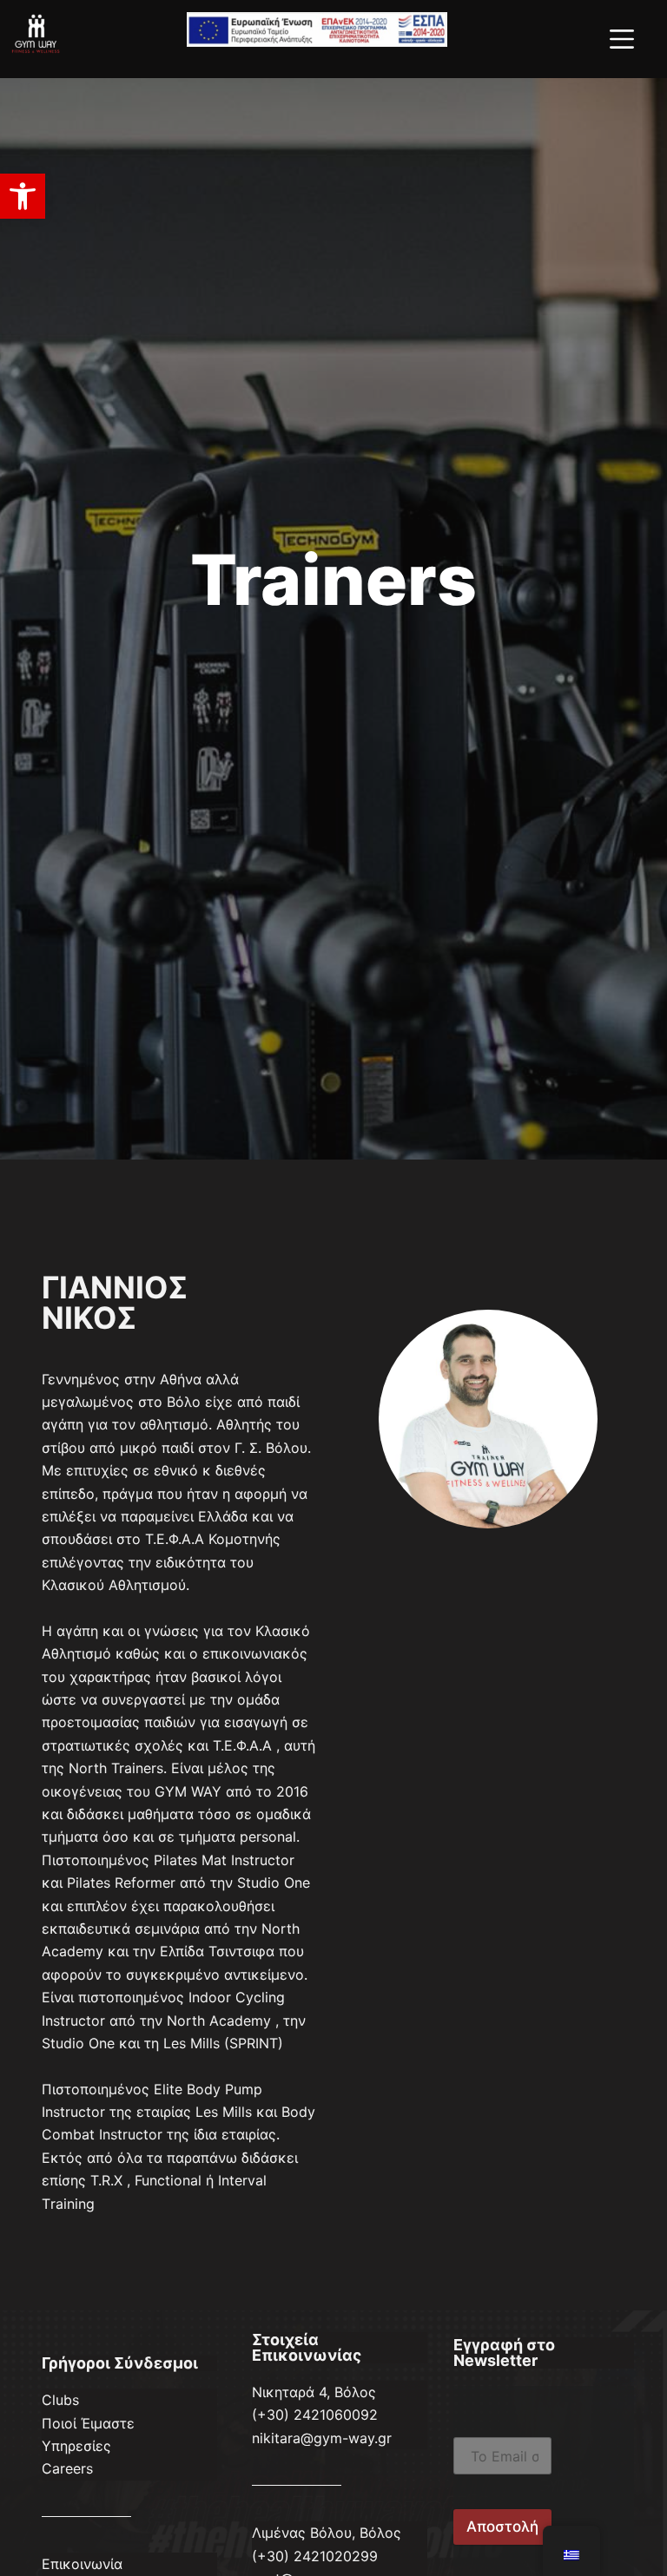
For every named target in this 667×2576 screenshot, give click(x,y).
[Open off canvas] (622, 39)
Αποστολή (502, 2527)
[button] (23, 196)
